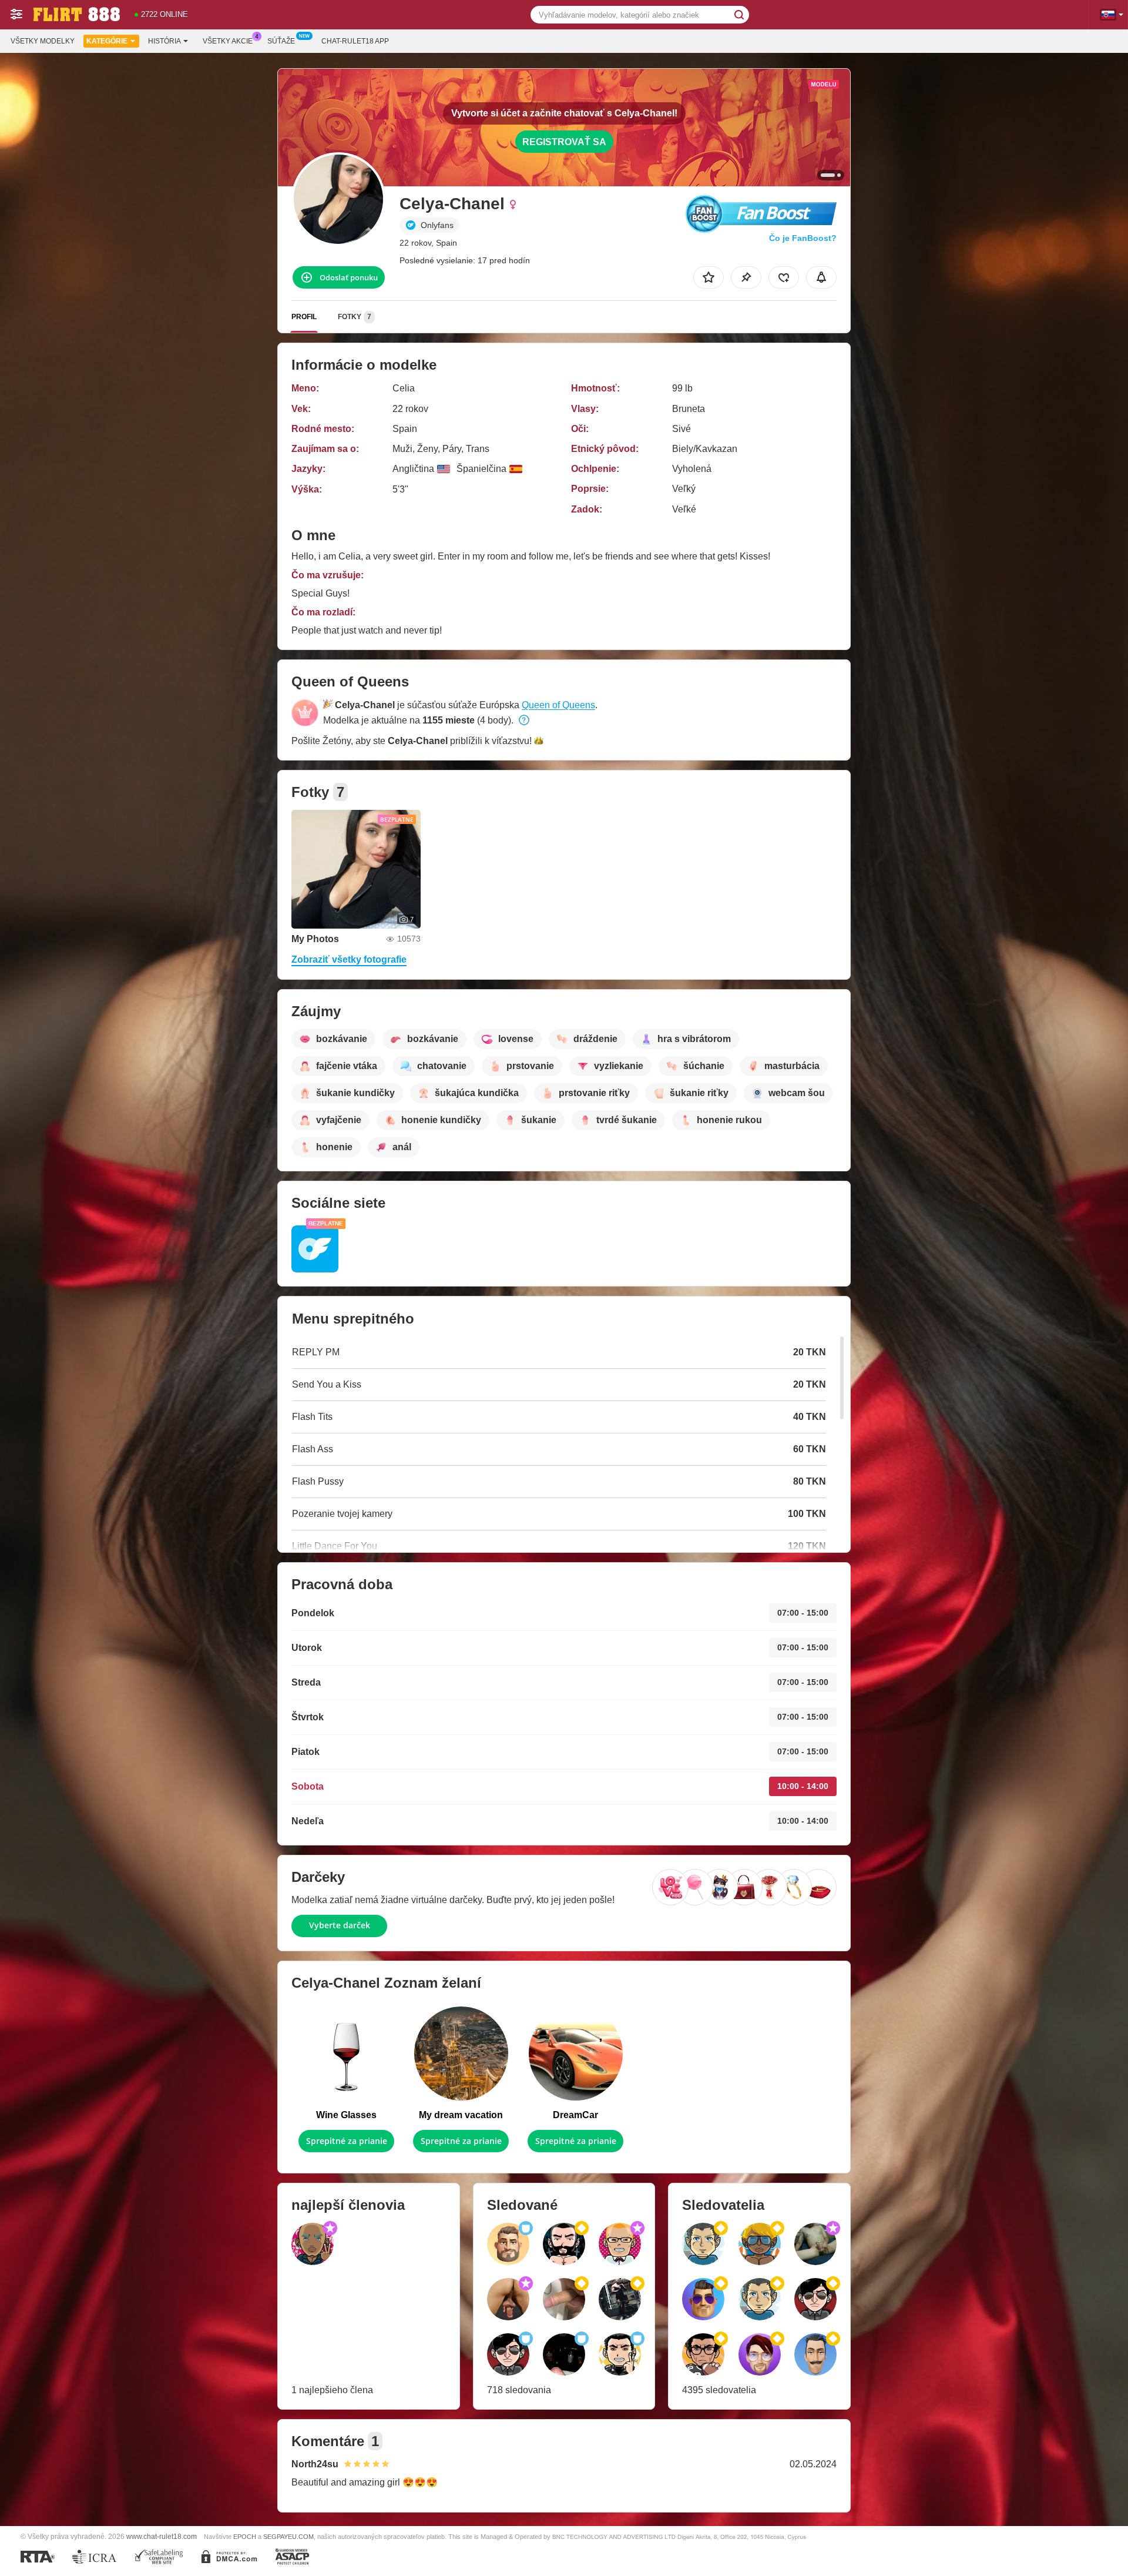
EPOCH (245, 2537)
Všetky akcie (228, 41)
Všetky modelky (43, 41)
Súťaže (281, 41)
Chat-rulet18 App (355, 41)
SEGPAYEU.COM (288, 2537)
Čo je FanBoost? (803, 238)
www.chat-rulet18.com (162, 2536)
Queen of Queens (558, 705)
